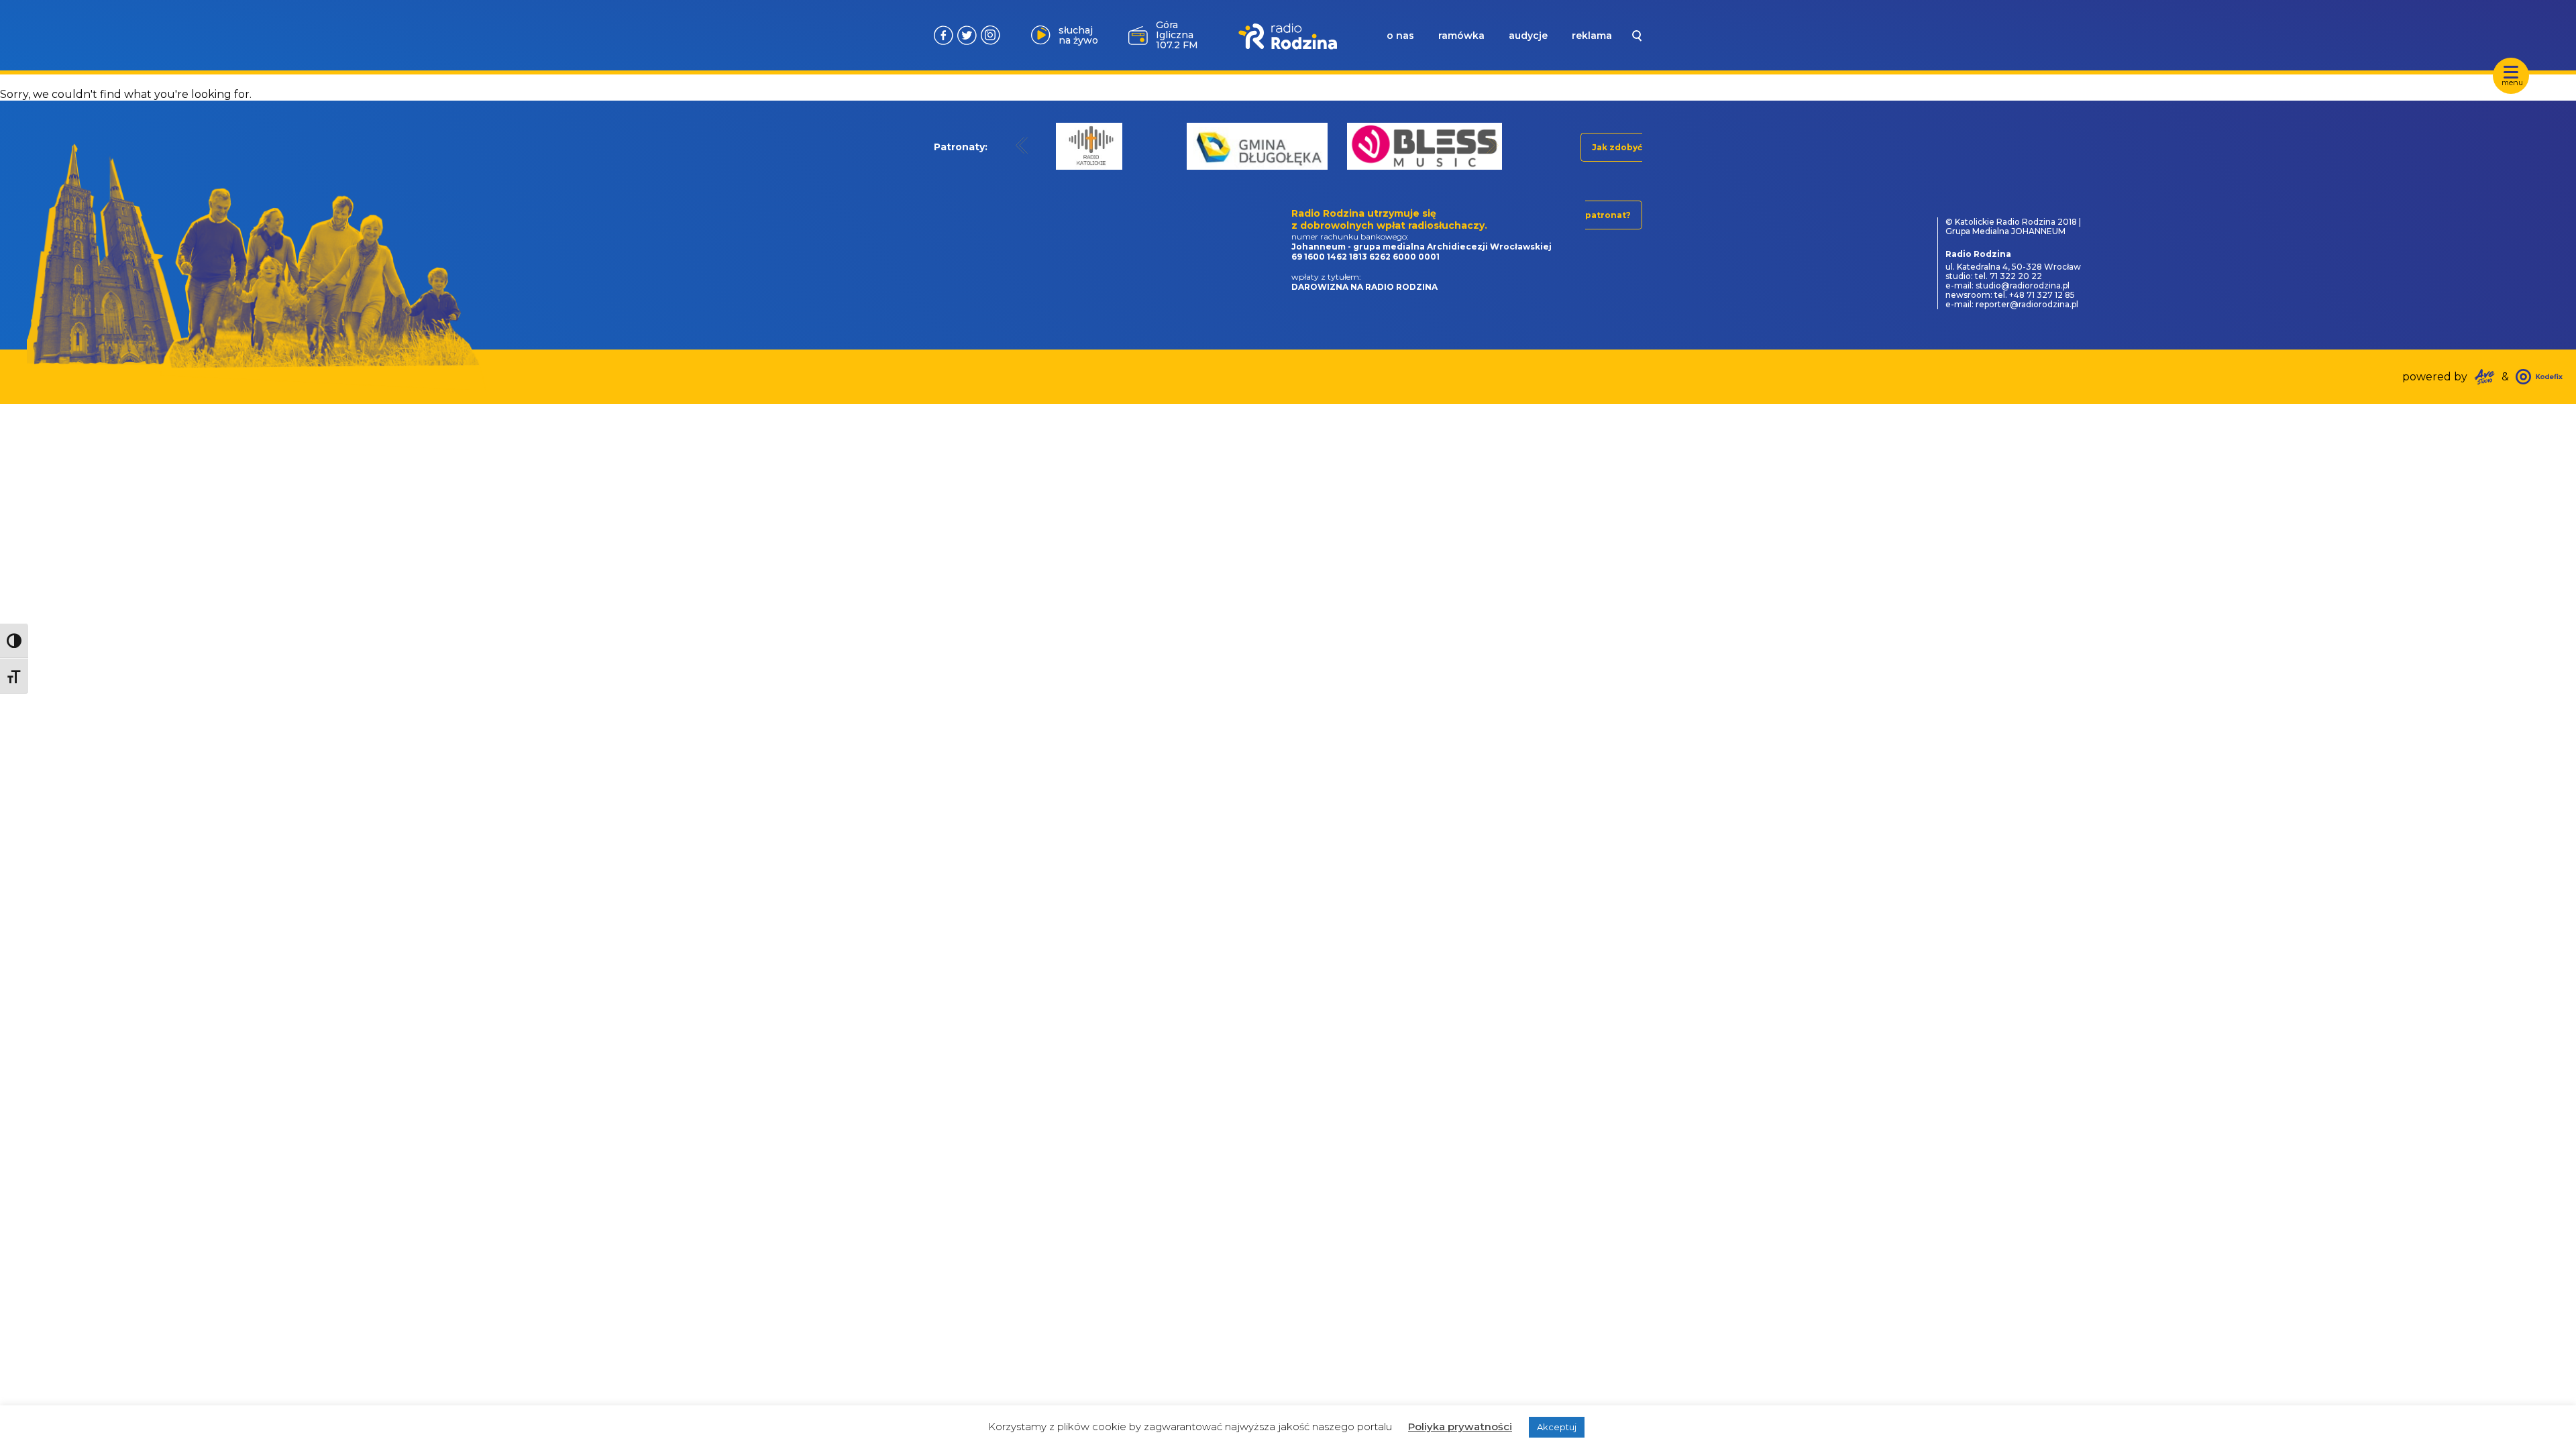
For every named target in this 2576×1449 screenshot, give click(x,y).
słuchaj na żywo (1078, 35)
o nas (1400, 36)
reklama (1592, 36)
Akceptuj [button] (1557, 1427)
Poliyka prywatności (1460, 1427)
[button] (1022, 145)
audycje (1528, 36)
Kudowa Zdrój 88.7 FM (1175, 35)
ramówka (1461, 36)
